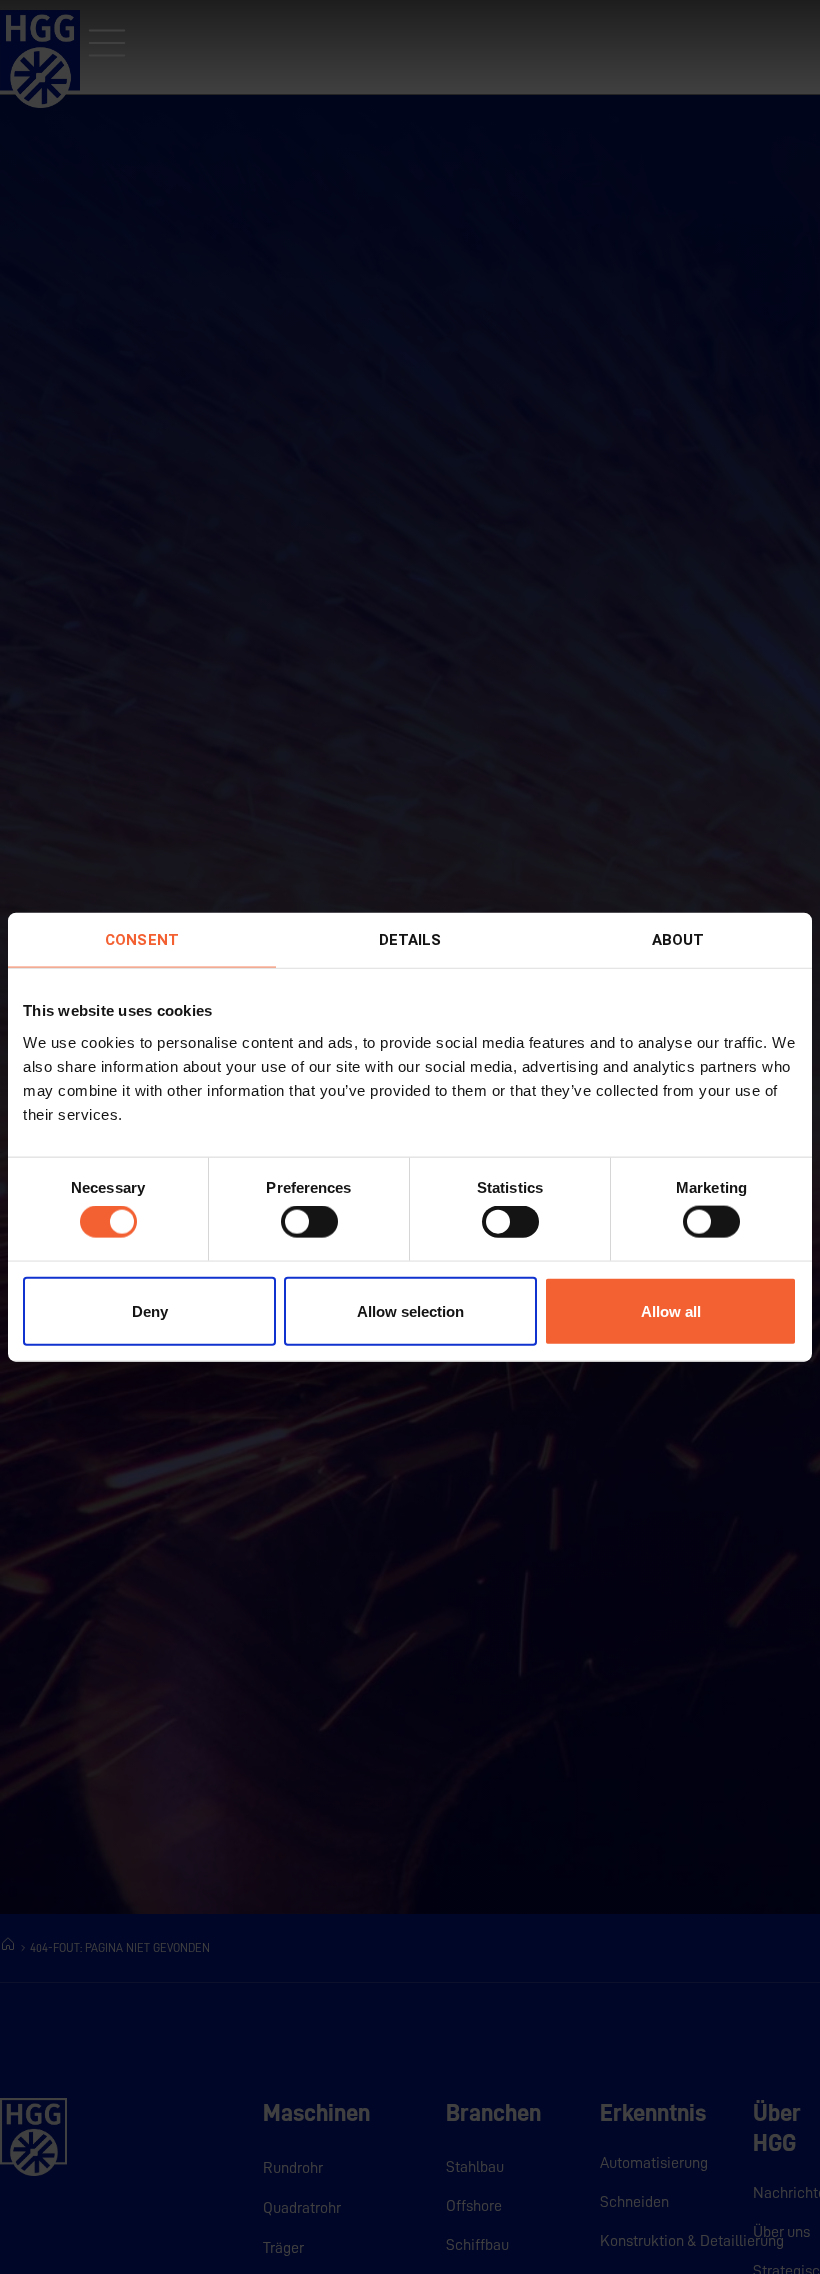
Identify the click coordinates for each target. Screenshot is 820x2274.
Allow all (671, 1310)
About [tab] (678, 940)
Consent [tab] (142, 940)
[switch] (309, 1222)
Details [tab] (410, 940)
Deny (150, 1310)
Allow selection (410, 1310)
